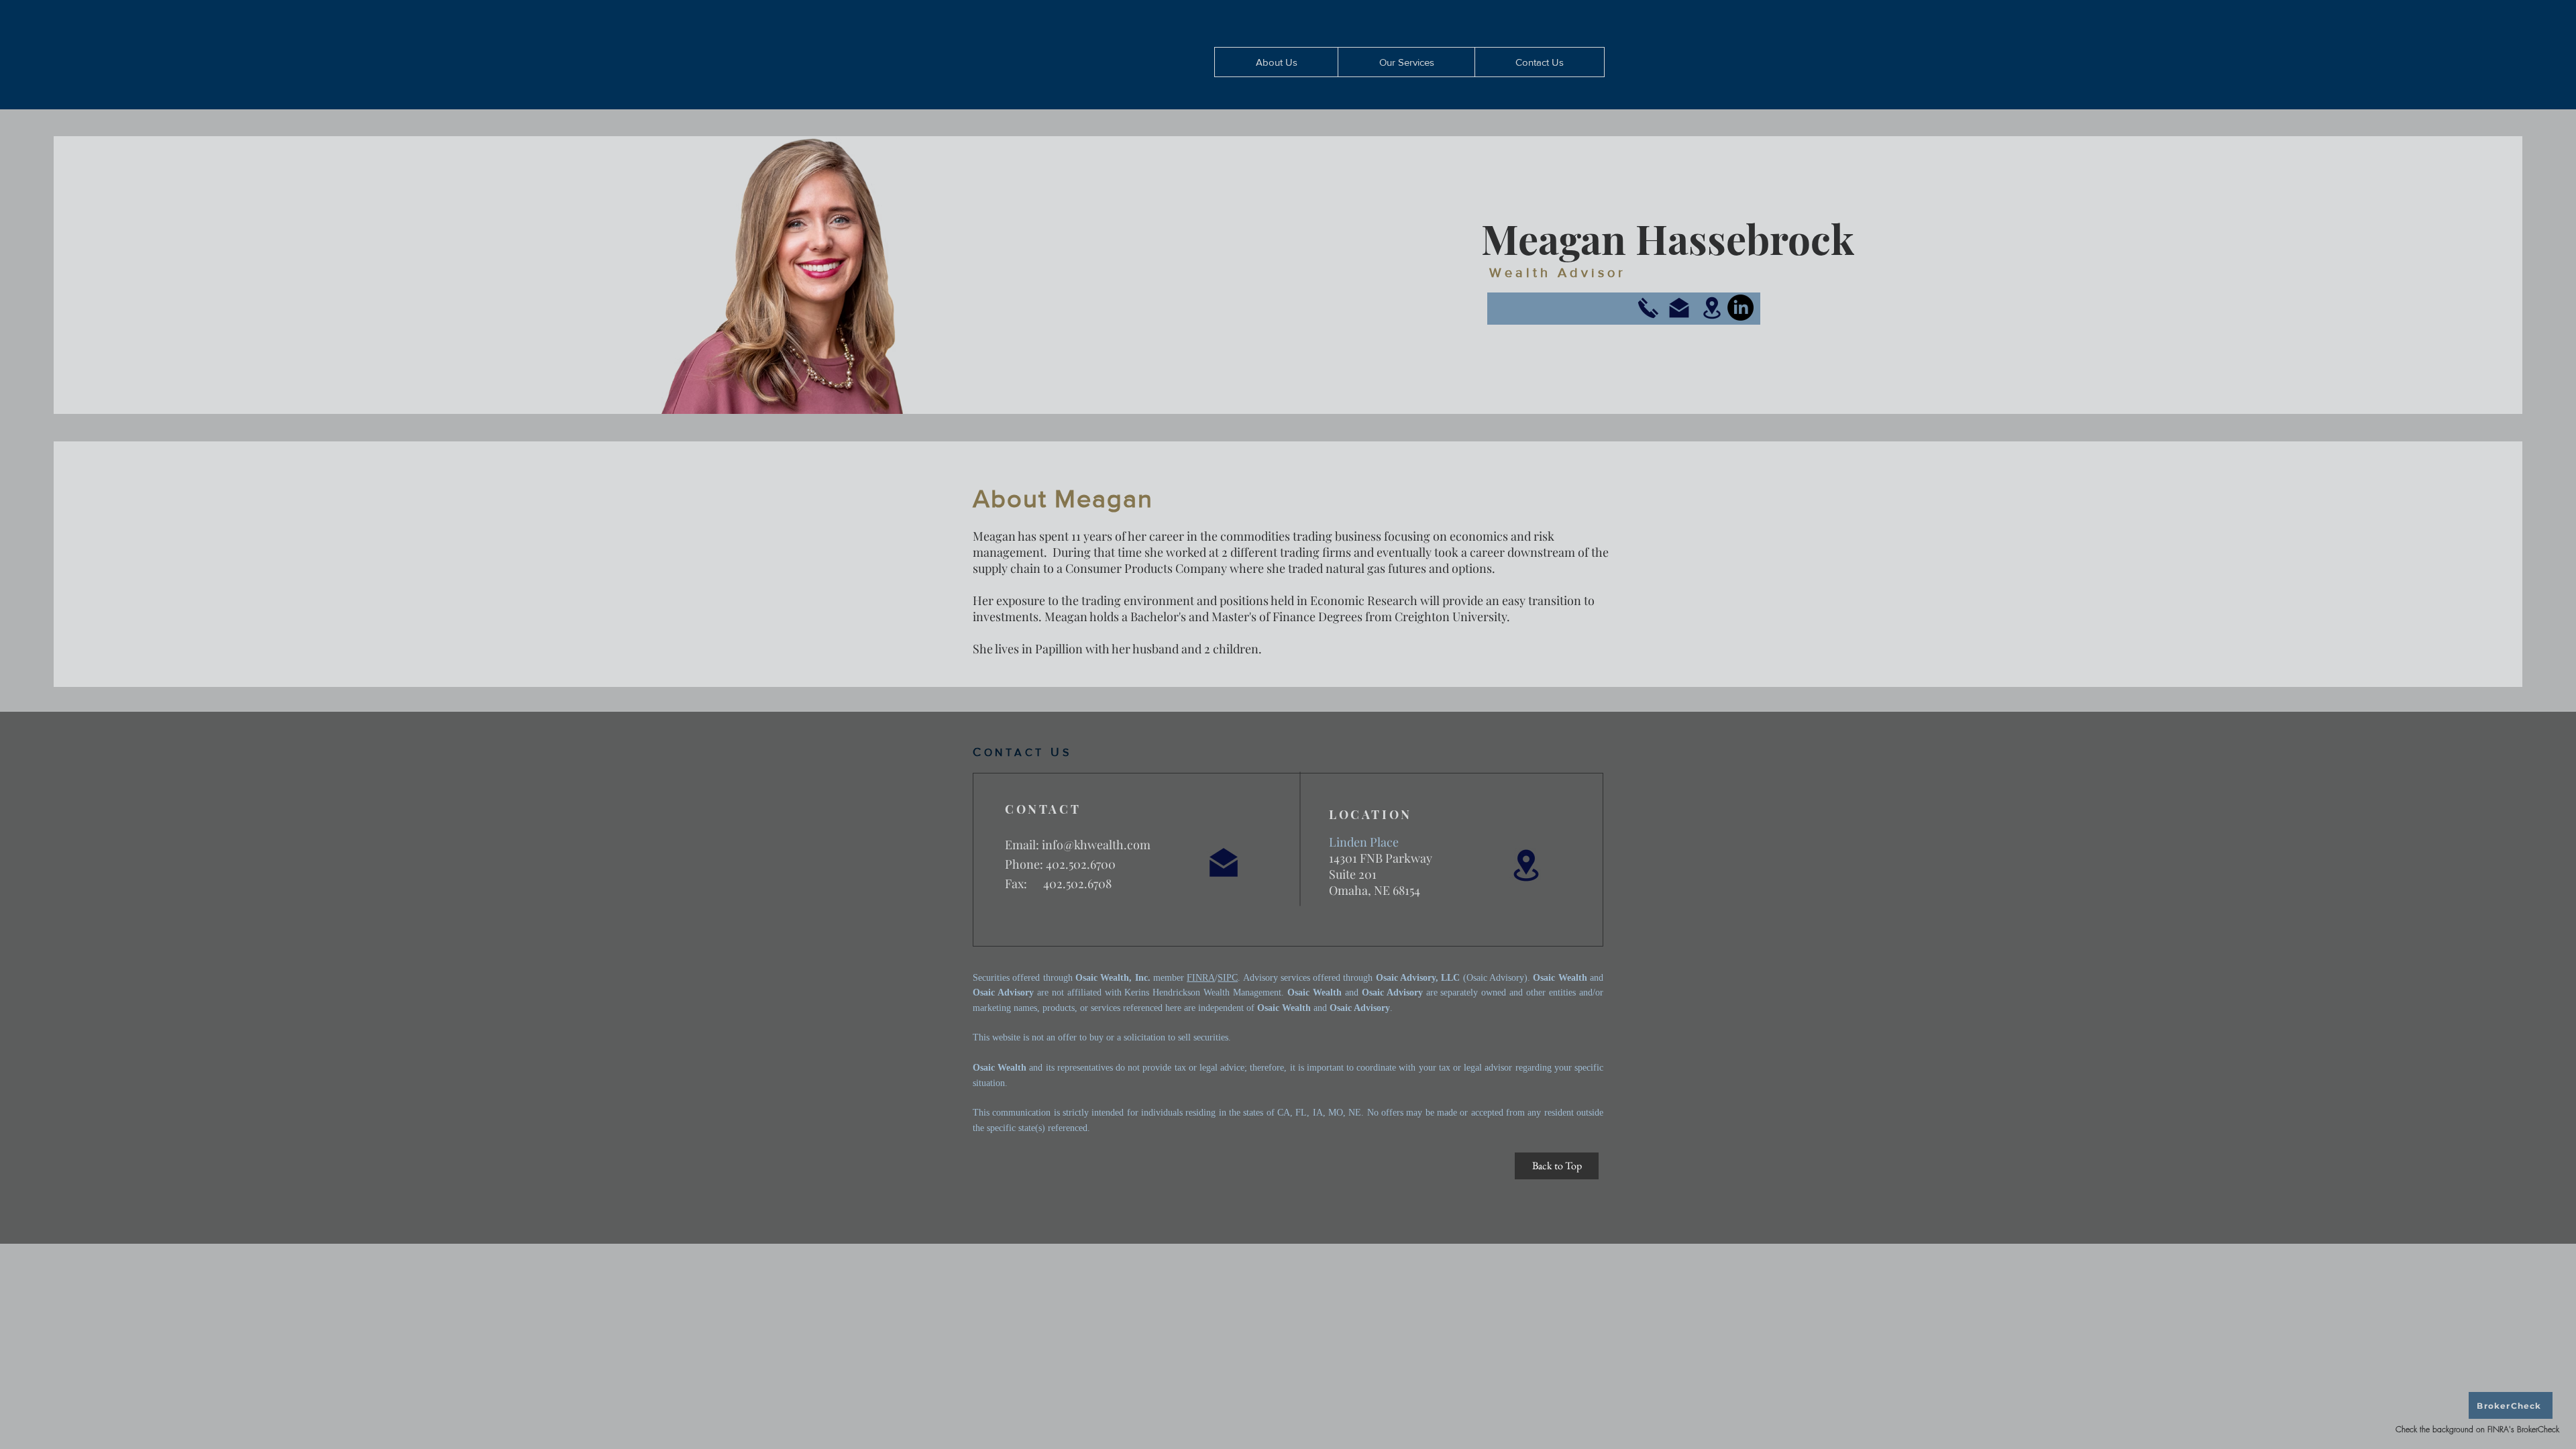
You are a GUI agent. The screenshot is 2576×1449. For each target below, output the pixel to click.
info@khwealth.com (1096, 845)
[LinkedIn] (1740, 308)
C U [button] (1022, 752)
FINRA (1201, 978)
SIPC (1228, 978)
